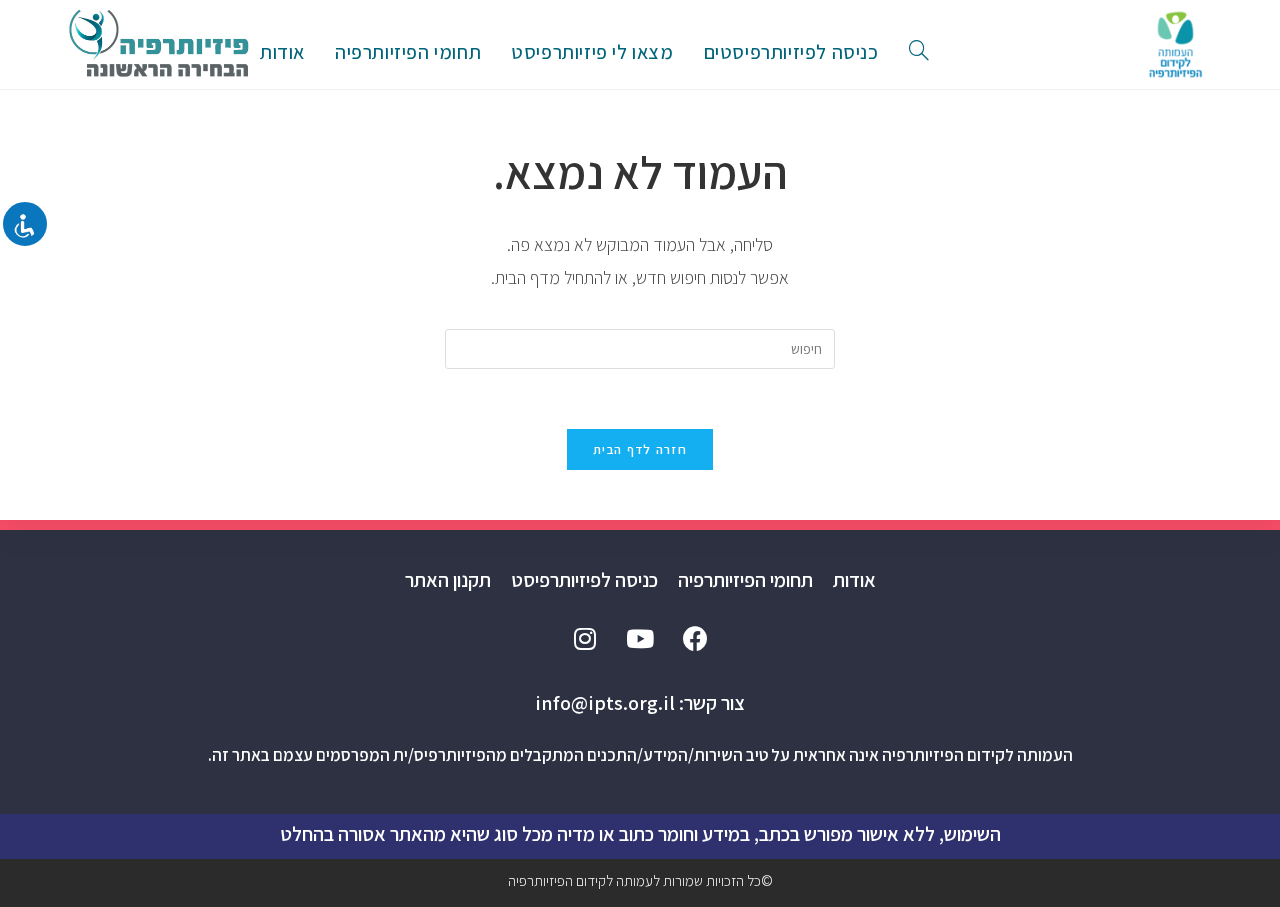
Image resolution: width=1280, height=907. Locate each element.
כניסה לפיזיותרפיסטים (791, 52)
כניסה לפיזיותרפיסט (584, 580)
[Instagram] (585, 638)
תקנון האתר (448, 580)
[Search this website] (640, 348)
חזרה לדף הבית (640, 449)
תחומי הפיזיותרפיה (745, 580)
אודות (854, 580)
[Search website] (919, 52)
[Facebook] (695, 638)
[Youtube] (640, 638)
